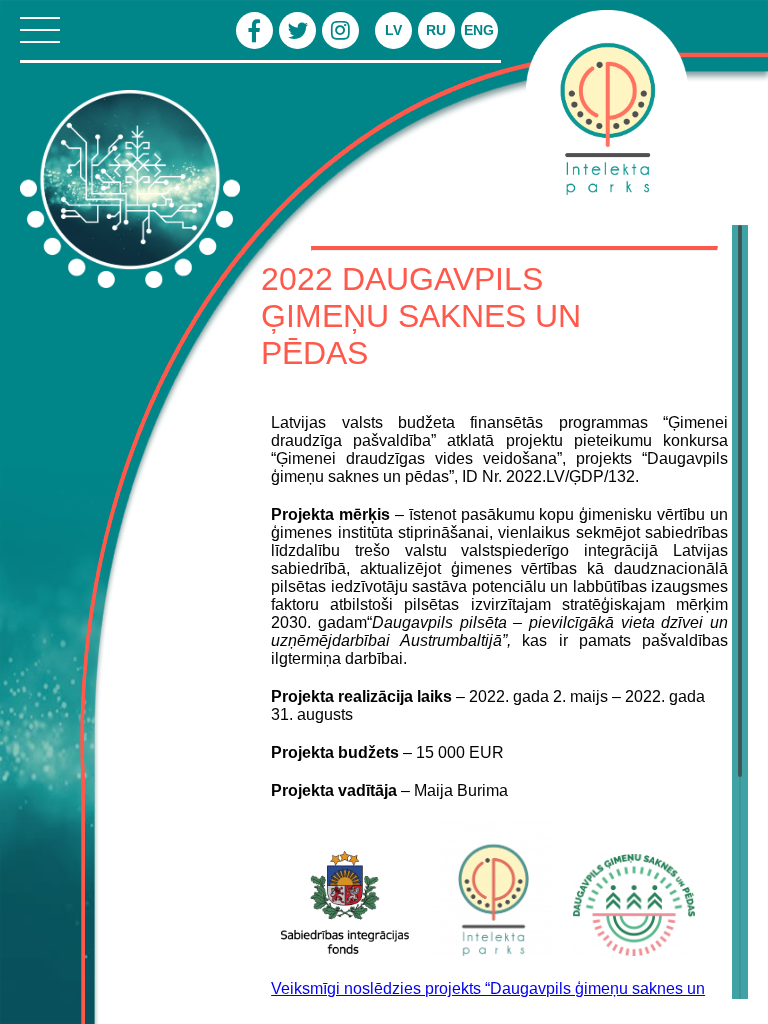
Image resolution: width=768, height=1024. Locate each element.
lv (393, 30)
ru (436, 30)
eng (479, 30)
